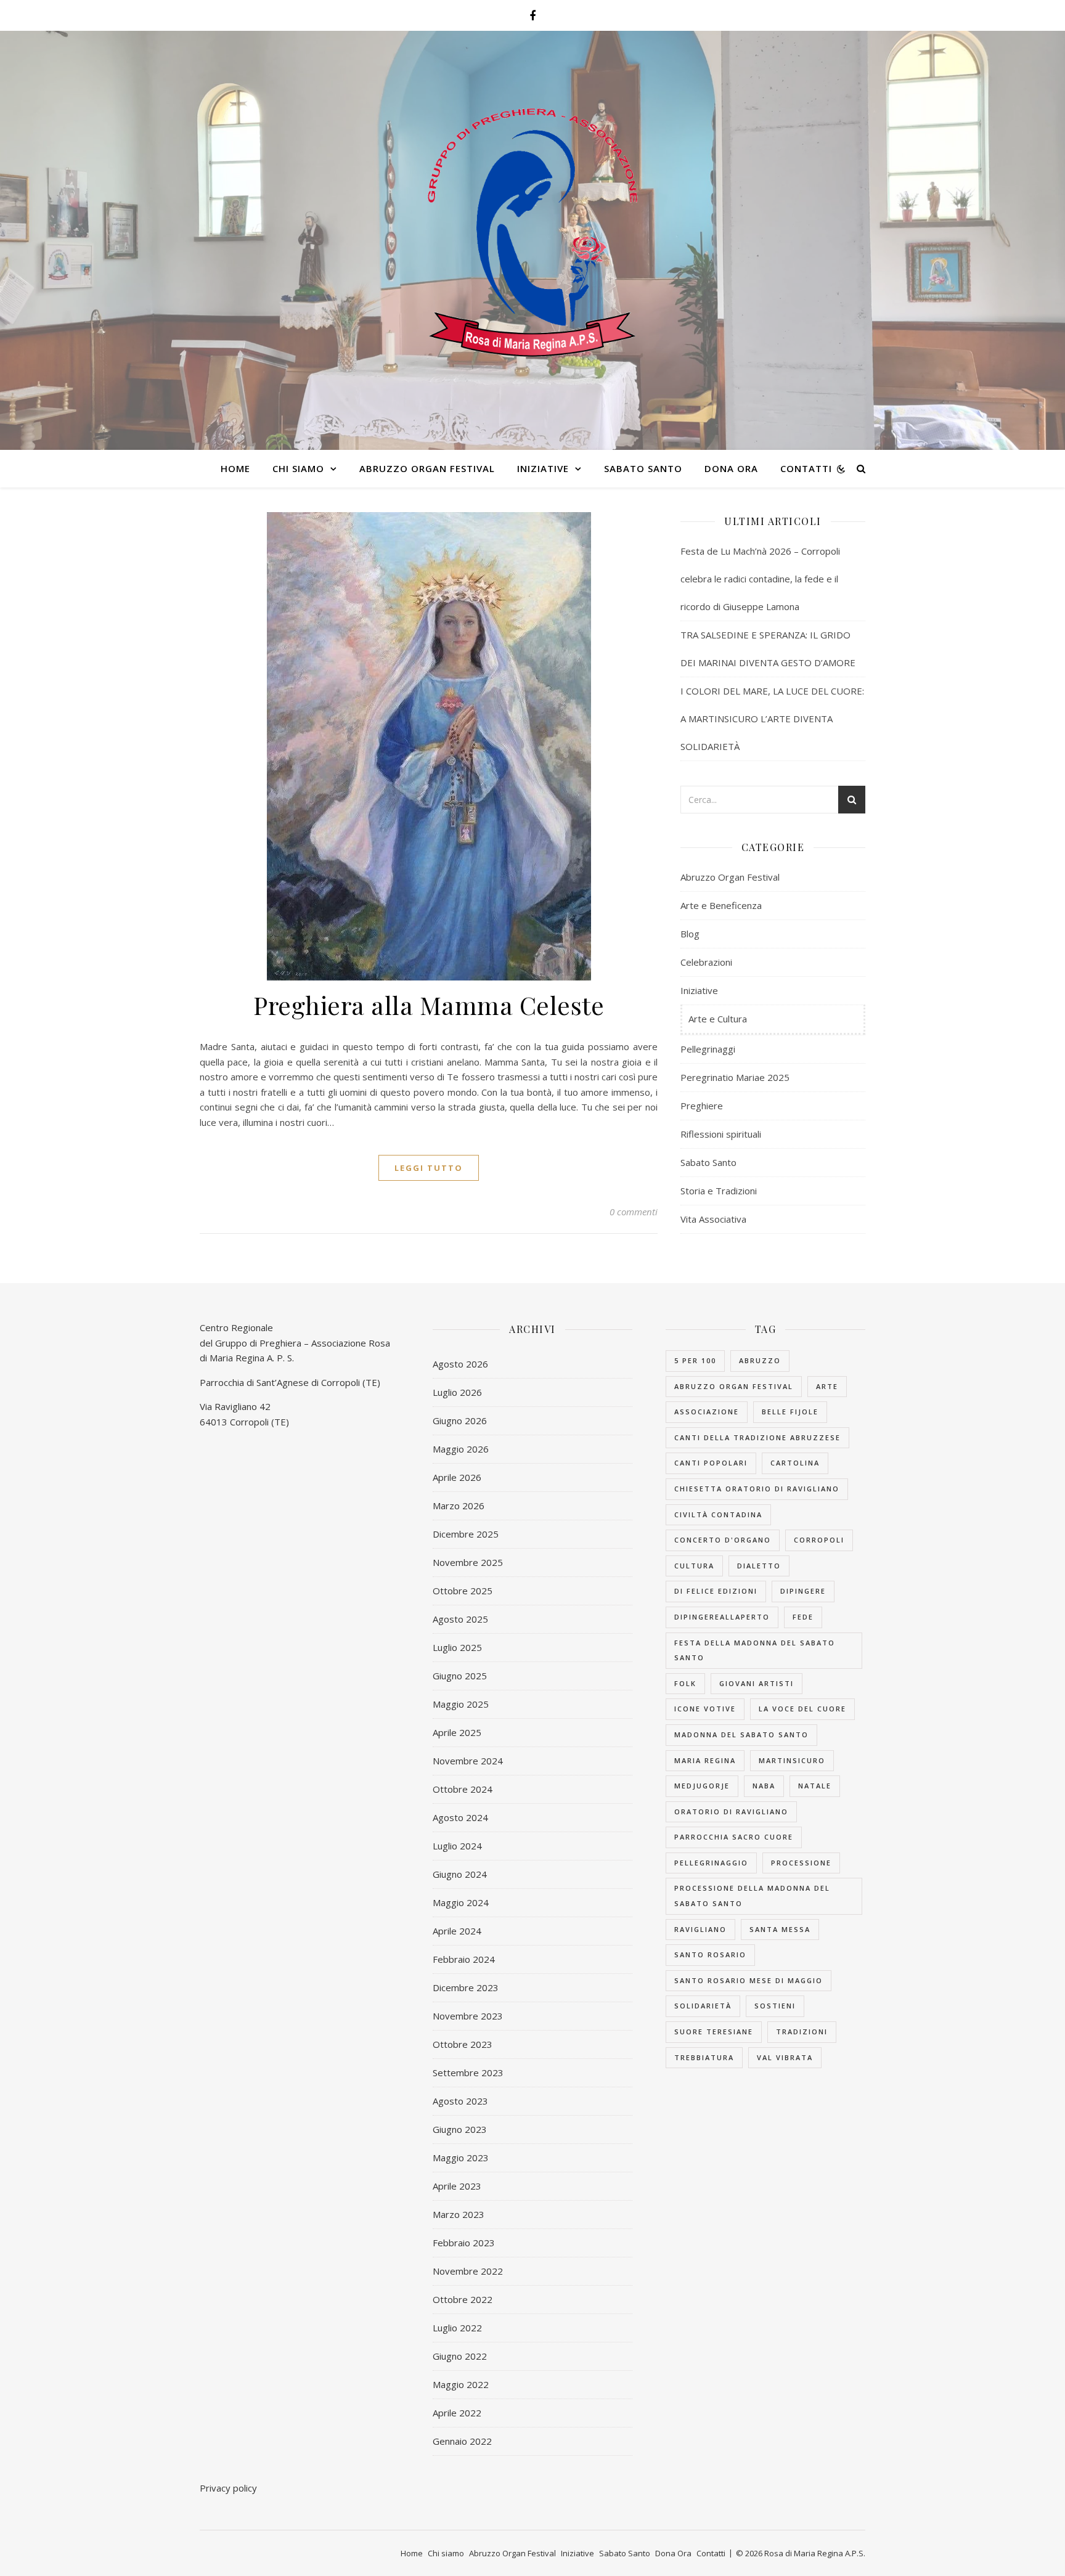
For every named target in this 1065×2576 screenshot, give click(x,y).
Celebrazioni (706, 962)
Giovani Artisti (757, 1683)
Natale (815, 1786)
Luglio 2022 (457, 2328)
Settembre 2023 (468, 2073)
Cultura (694, 1566)
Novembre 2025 (468, 1562)
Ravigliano (700, 1929)
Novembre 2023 (468, 2016)
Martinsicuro (792, 1760)
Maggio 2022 (461, 2384)
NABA (764, 1786)
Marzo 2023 (459, 2214)
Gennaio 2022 (462, 2441)
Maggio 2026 (461, 1449)
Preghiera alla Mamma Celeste (429, 1005)
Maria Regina (705, 1760)
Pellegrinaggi (708, 1049)
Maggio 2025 (461, 1704)
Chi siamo (298, 468)
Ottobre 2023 (463, 2044)
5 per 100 (695, 1360)
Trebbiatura (704, 2057)
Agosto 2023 (460, 2101)
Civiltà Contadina (718, 1514)
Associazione (707, 1412)
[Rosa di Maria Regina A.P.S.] (532, 233)
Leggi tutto (429, 1168)
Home (235, 468)
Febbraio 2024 (464, 1959)
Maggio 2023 (461, 2158)
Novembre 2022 (468, 2271)
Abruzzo (760, 1360)
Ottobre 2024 (463, 1789)
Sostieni (775, 2006)
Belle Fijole (790, 1412)
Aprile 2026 (457, 1477)
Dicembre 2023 (466, 1987)
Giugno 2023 (460, 2129)
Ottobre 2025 (463, 1591)
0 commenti (634, 1212)
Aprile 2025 (457, 1732)
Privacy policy (228, 2488)
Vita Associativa (713, 1219)
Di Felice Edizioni (716, 1591)
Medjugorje (702, 1786)
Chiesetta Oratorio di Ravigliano (757, 1489)
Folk (685, 1683)
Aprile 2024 (457, 1931)
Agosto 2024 (460, 1817)
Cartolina (795, 1463)
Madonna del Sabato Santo (741, 1734)
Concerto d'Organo (723, 1540)
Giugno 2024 (460, 1874)
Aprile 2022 (457, 2413)
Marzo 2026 (459, 1506)
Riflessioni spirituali (721, 1134)
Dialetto (759, 1566)
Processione (801, 1863)
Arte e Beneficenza (721, 905)
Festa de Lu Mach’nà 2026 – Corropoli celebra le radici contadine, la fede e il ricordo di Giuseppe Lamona (760, 579)
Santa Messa (780, 1929)
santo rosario (710, 1954)
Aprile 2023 (457, 2186)
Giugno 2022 (460, 2356)
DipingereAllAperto (722, 1617)
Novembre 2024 (468, 1761)
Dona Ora (731, 468)
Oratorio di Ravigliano (731, 1812)
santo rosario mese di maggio (749, 1980)
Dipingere (803, 1591)
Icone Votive (705, 1709)
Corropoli (819, 1540)
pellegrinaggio (711, 1863)
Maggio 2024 (461, 1902)
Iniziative (543, 468)
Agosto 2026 (460, 1364)
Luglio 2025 (457, 1647)
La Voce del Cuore (802, 1709)
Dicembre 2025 (466, 1534)
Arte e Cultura (718, 1019)
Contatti (806, 468)
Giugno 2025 (460, 1676)
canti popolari (711, 1463)
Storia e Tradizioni (719, 1191)
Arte (827, 1386)
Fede (803, 1617)
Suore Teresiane (714, 2032)
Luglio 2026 (457, 1392)
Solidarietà (703, 2006)
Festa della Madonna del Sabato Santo (755, 1650)
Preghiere (702, 1106)
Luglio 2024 (457, 1846)
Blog (690, 934)
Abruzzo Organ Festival (427, 468)
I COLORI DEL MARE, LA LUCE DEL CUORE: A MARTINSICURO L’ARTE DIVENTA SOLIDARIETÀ (772, 719)
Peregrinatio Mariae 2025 (735, 1077)
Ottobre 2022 (463, 2299)
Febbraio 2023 (464, 2243)
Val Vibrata (785, 2057)
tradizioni (802, 2032)
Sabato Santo (643, 468)
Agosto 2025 (460, 1619)
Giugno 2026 (460, 1420)
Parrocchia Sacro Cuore (734, 1837)
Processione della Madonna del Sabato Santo (752, 1896)
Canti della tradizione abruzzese (757, 1437)
